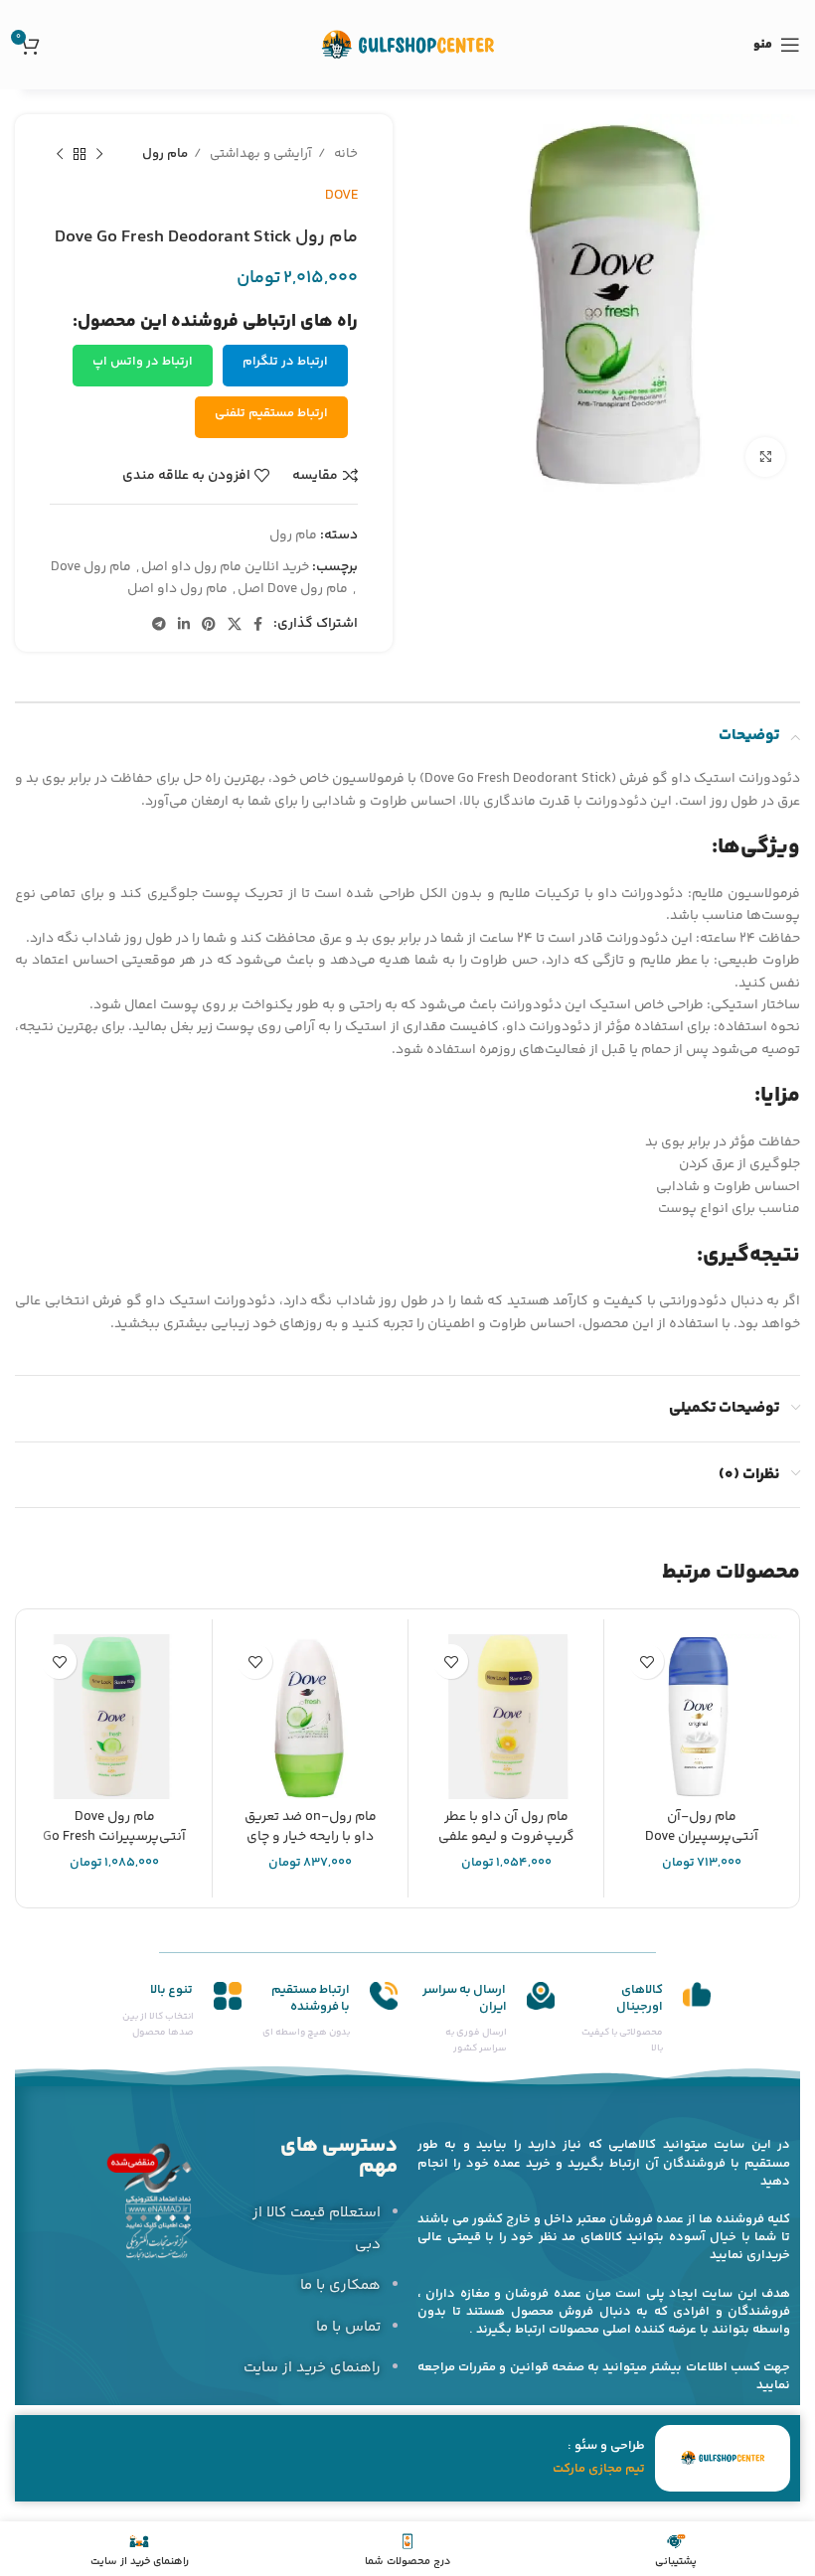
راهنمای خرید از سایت (312, 2368)
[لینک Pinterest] (209, 624)
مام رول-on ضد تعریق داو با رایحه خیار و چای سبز (311, 1836)
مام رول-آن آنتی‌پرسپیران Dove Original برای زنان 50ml (702, 1836)
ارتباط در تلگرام (285, 362)
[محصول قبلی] (99, 155)
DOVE (341, 196)
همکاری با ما (340, 2285)
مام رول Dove (91, 567)
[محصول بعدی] (60, 155)
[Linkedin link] (184, 624)
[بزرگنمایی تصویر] (765, 457)
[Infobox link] (643, 2020)
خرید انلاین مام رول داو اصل (225, 567)
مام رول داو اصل (177, 589)
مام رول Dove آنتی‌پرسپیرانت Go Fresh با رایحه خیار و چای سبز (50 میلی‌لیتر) (114, 1846)
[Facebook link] (258, 624)
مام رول (165, 154)
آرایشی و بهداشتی (259, 154)
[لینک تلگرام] (159, 624)
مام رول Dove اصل (293, 589)
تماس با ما (348, 2327)
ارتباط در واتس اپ (143, 362)
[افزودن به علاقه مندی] (647, 1662)
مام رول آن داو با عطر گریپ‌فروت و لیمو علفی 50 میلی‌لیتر (506, 1836)
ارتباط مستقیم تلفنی (271, 413)
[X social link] (235, 624)
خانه (344, 154)
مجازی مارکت (587, 2469)
